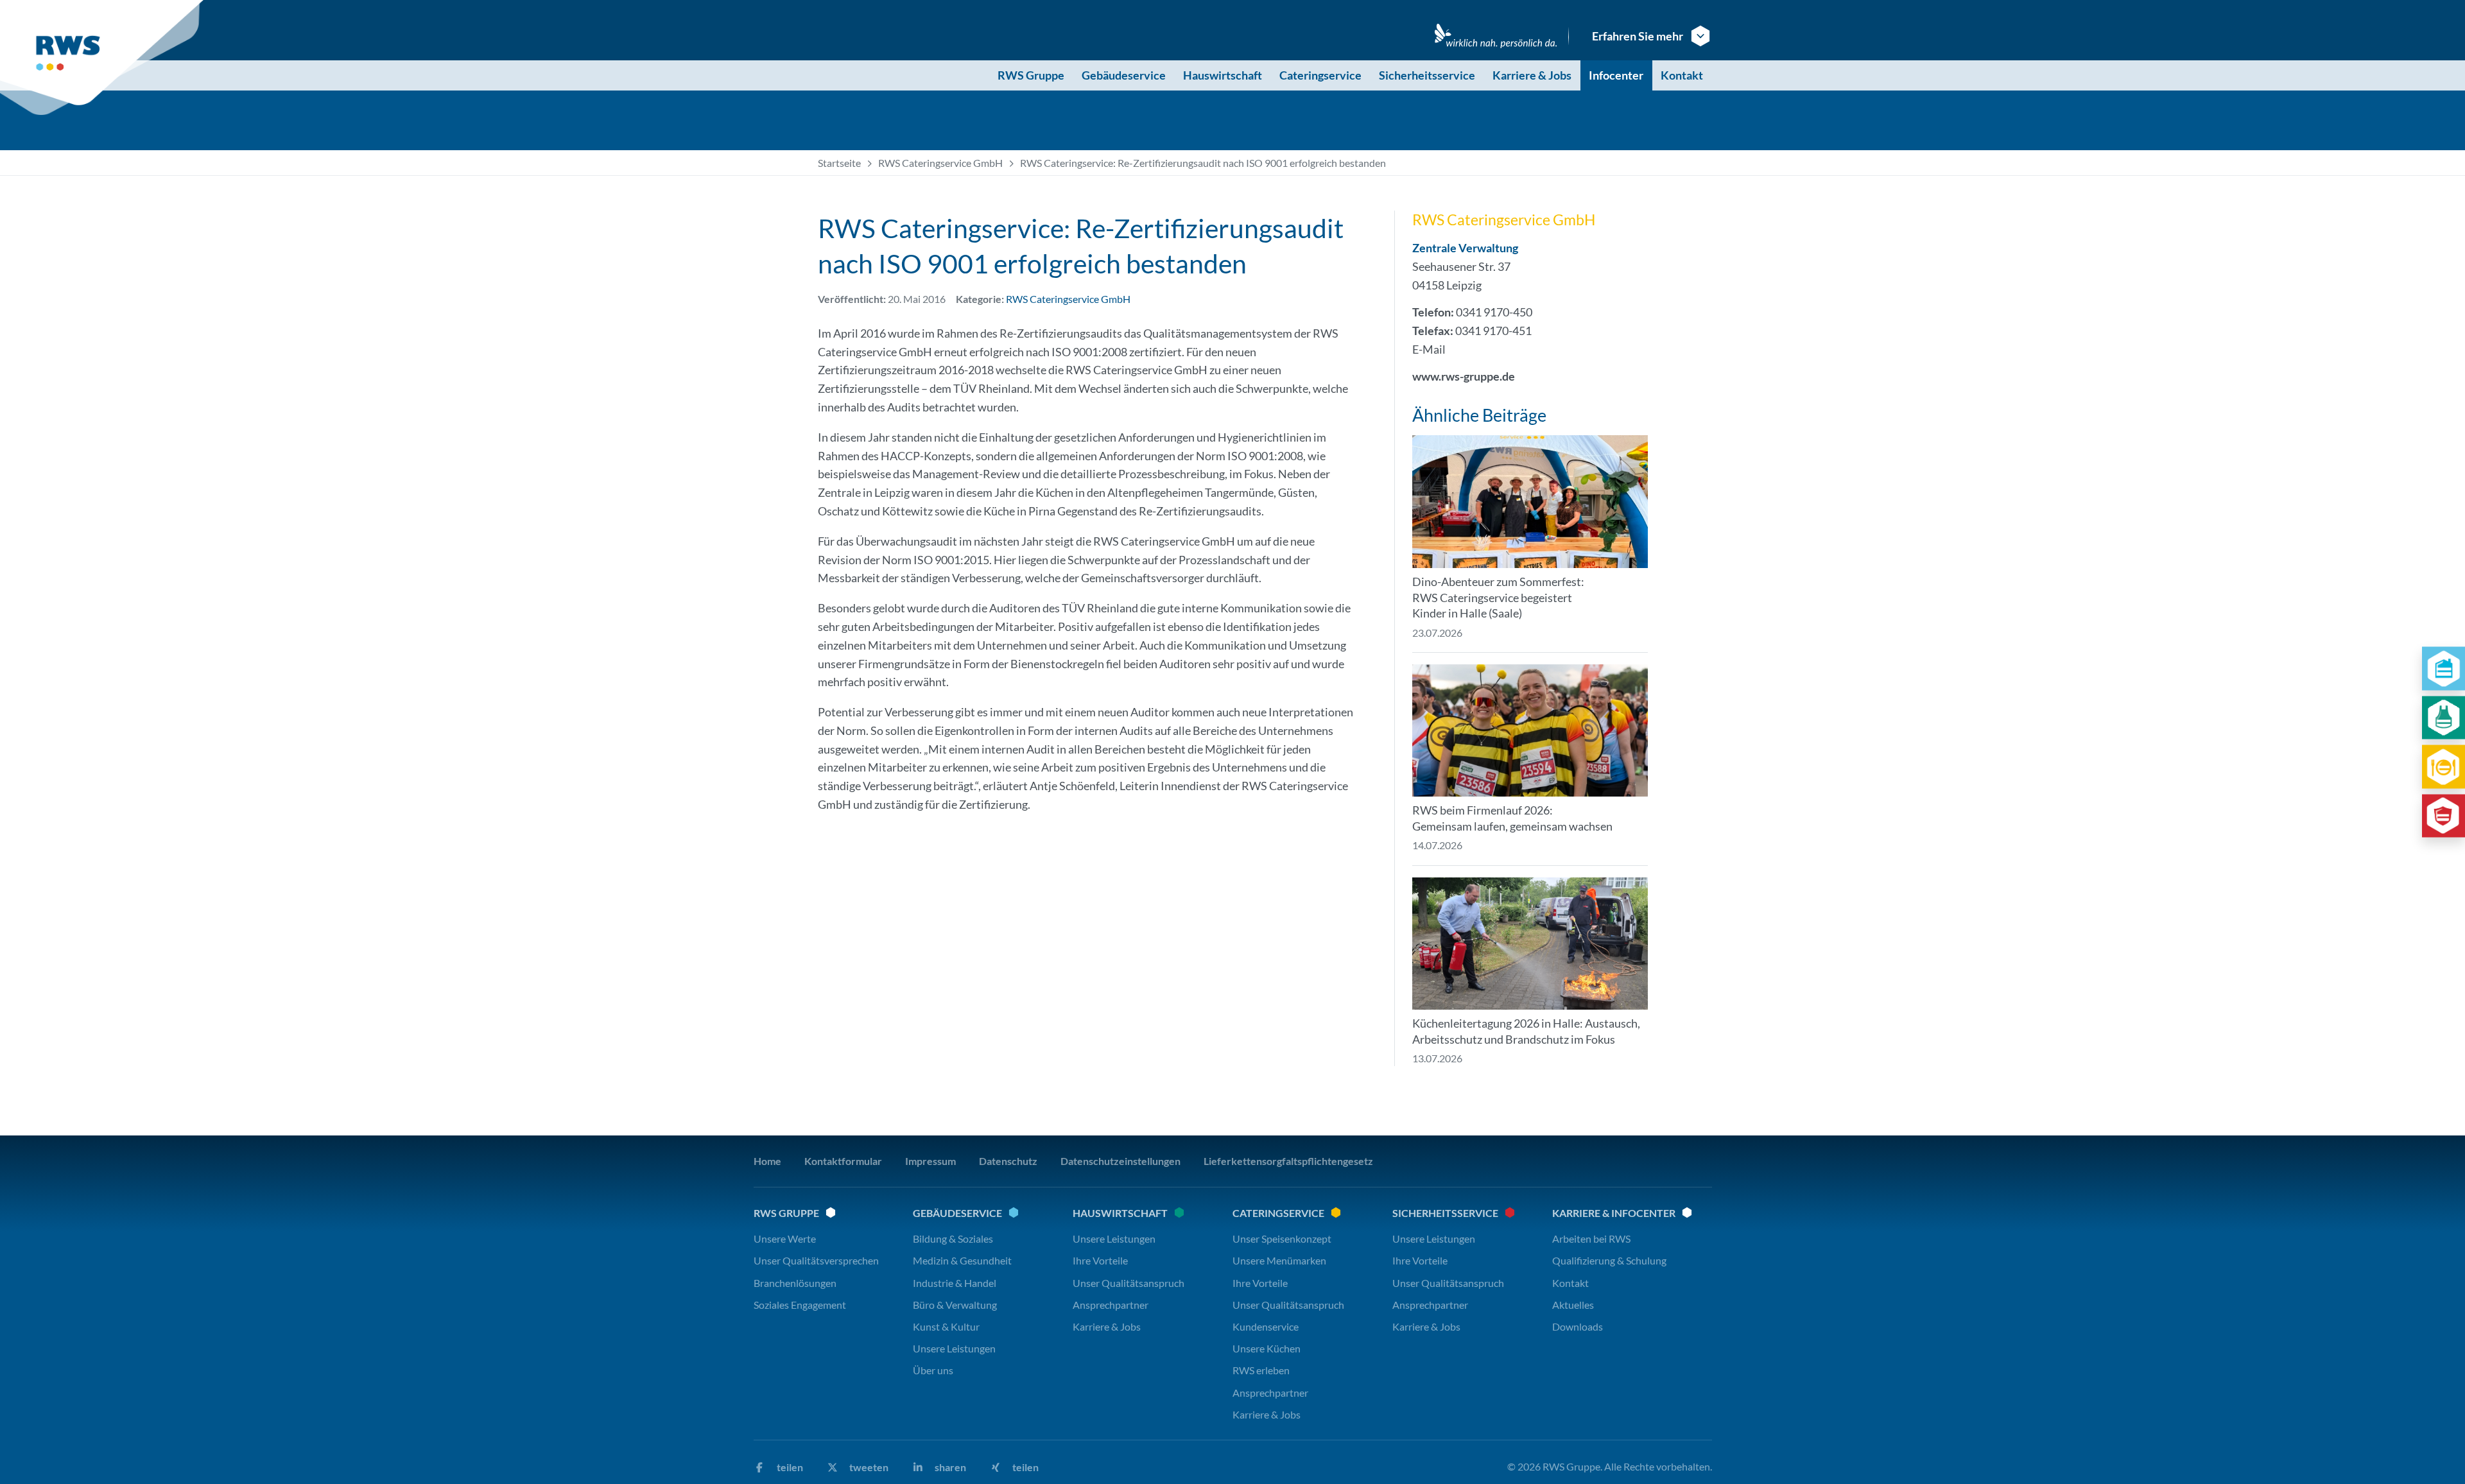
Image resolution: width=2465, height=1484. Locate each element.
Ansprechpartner (1111, 1305)
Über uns (933, 1370)
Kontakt (1682, 75)
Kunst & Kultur (946, 1326)
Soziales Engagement (800, 1305)
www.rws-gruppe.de (1464, 376)
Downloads (1578, 1326)
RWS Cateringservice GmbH (940, 163)
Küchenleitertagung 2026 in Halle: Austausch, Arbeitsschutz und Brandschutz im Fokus (1526, 1031)
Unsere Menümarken (1279, 1260)
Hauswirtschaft (1223, 75)
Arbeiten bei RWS (1591, 1238)
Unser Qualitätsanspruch (1129, 1283)
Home (767, 1161)
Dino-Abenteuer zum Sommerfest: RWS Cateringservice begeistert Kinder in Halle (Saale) (1498, 598)
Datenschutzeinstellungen (1120, 1161)
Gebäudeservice (1124, 75)
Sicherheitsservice (1427, 75)
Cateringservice (1320, 75)
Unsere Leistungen (954, 1348)
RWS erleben (1261, 1370)
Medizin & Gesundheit (962, 1260)
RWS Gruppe (1031, 75)
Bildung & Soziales (953, 1238)
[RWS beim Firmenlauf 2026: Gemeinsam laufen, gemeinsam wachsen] (1530, 731)
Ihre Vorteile (1100, 1260)
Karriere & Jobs (1532, 75)
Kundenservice (1266, 1326)
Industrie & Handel (955, 1283)
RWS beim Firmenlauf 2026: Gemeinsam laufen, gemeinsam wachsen (1512, 818)
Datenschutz (1008, 1161)
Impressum (930, 1161)
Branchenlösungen (795, 1283)
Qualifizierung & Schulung (1609, 1260)
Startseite (839, 163)
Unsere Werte (785, 1238)
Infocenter (1616, 75)
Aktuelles (1573, 1305)
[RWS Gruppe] (104, 58)
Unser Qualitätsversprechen (816, 1260)
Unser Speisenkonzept (1282, 1238)
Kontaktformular (843, 1161)
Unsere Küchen (1267, 1348)
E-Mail (1429, 349)
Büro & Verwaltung (955, 1305)
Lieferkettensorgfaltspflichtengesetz (1288, 1161)
